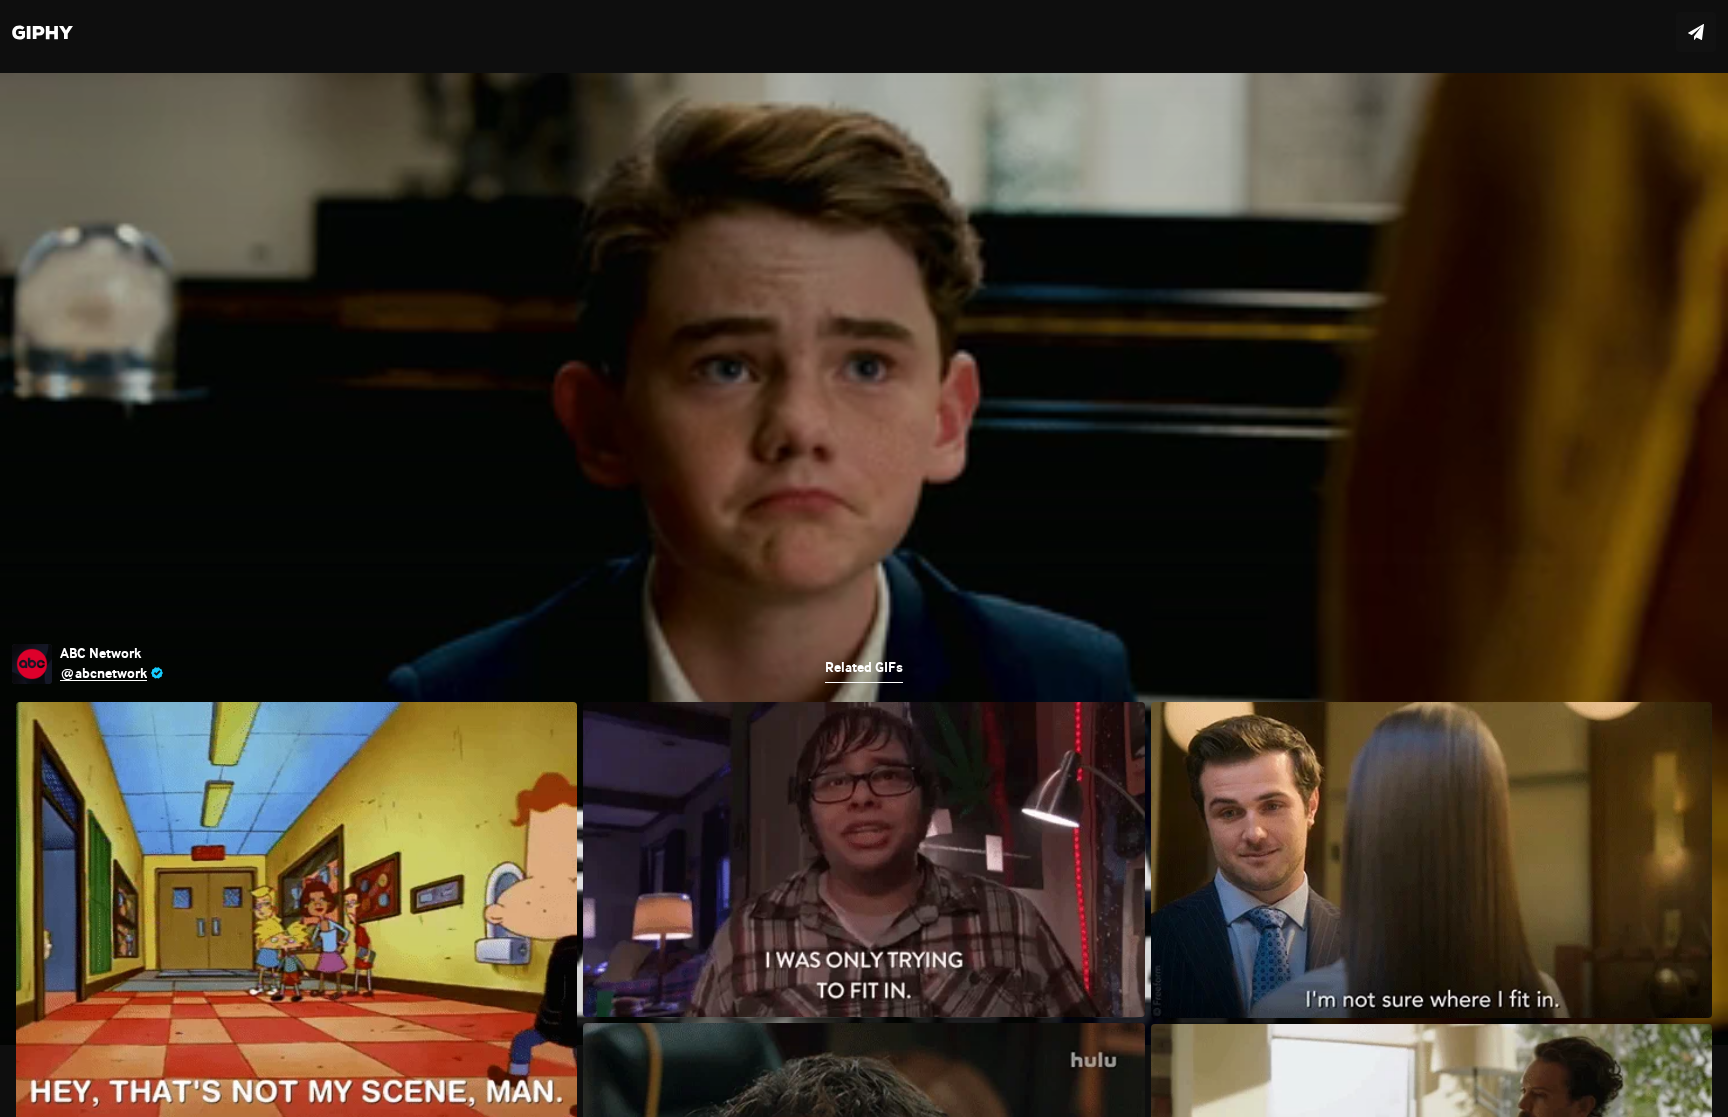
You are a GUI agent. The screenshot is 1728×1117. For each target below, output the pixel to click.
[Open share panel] (1696, 32)
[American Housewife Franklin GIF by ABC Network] (864, 558)
